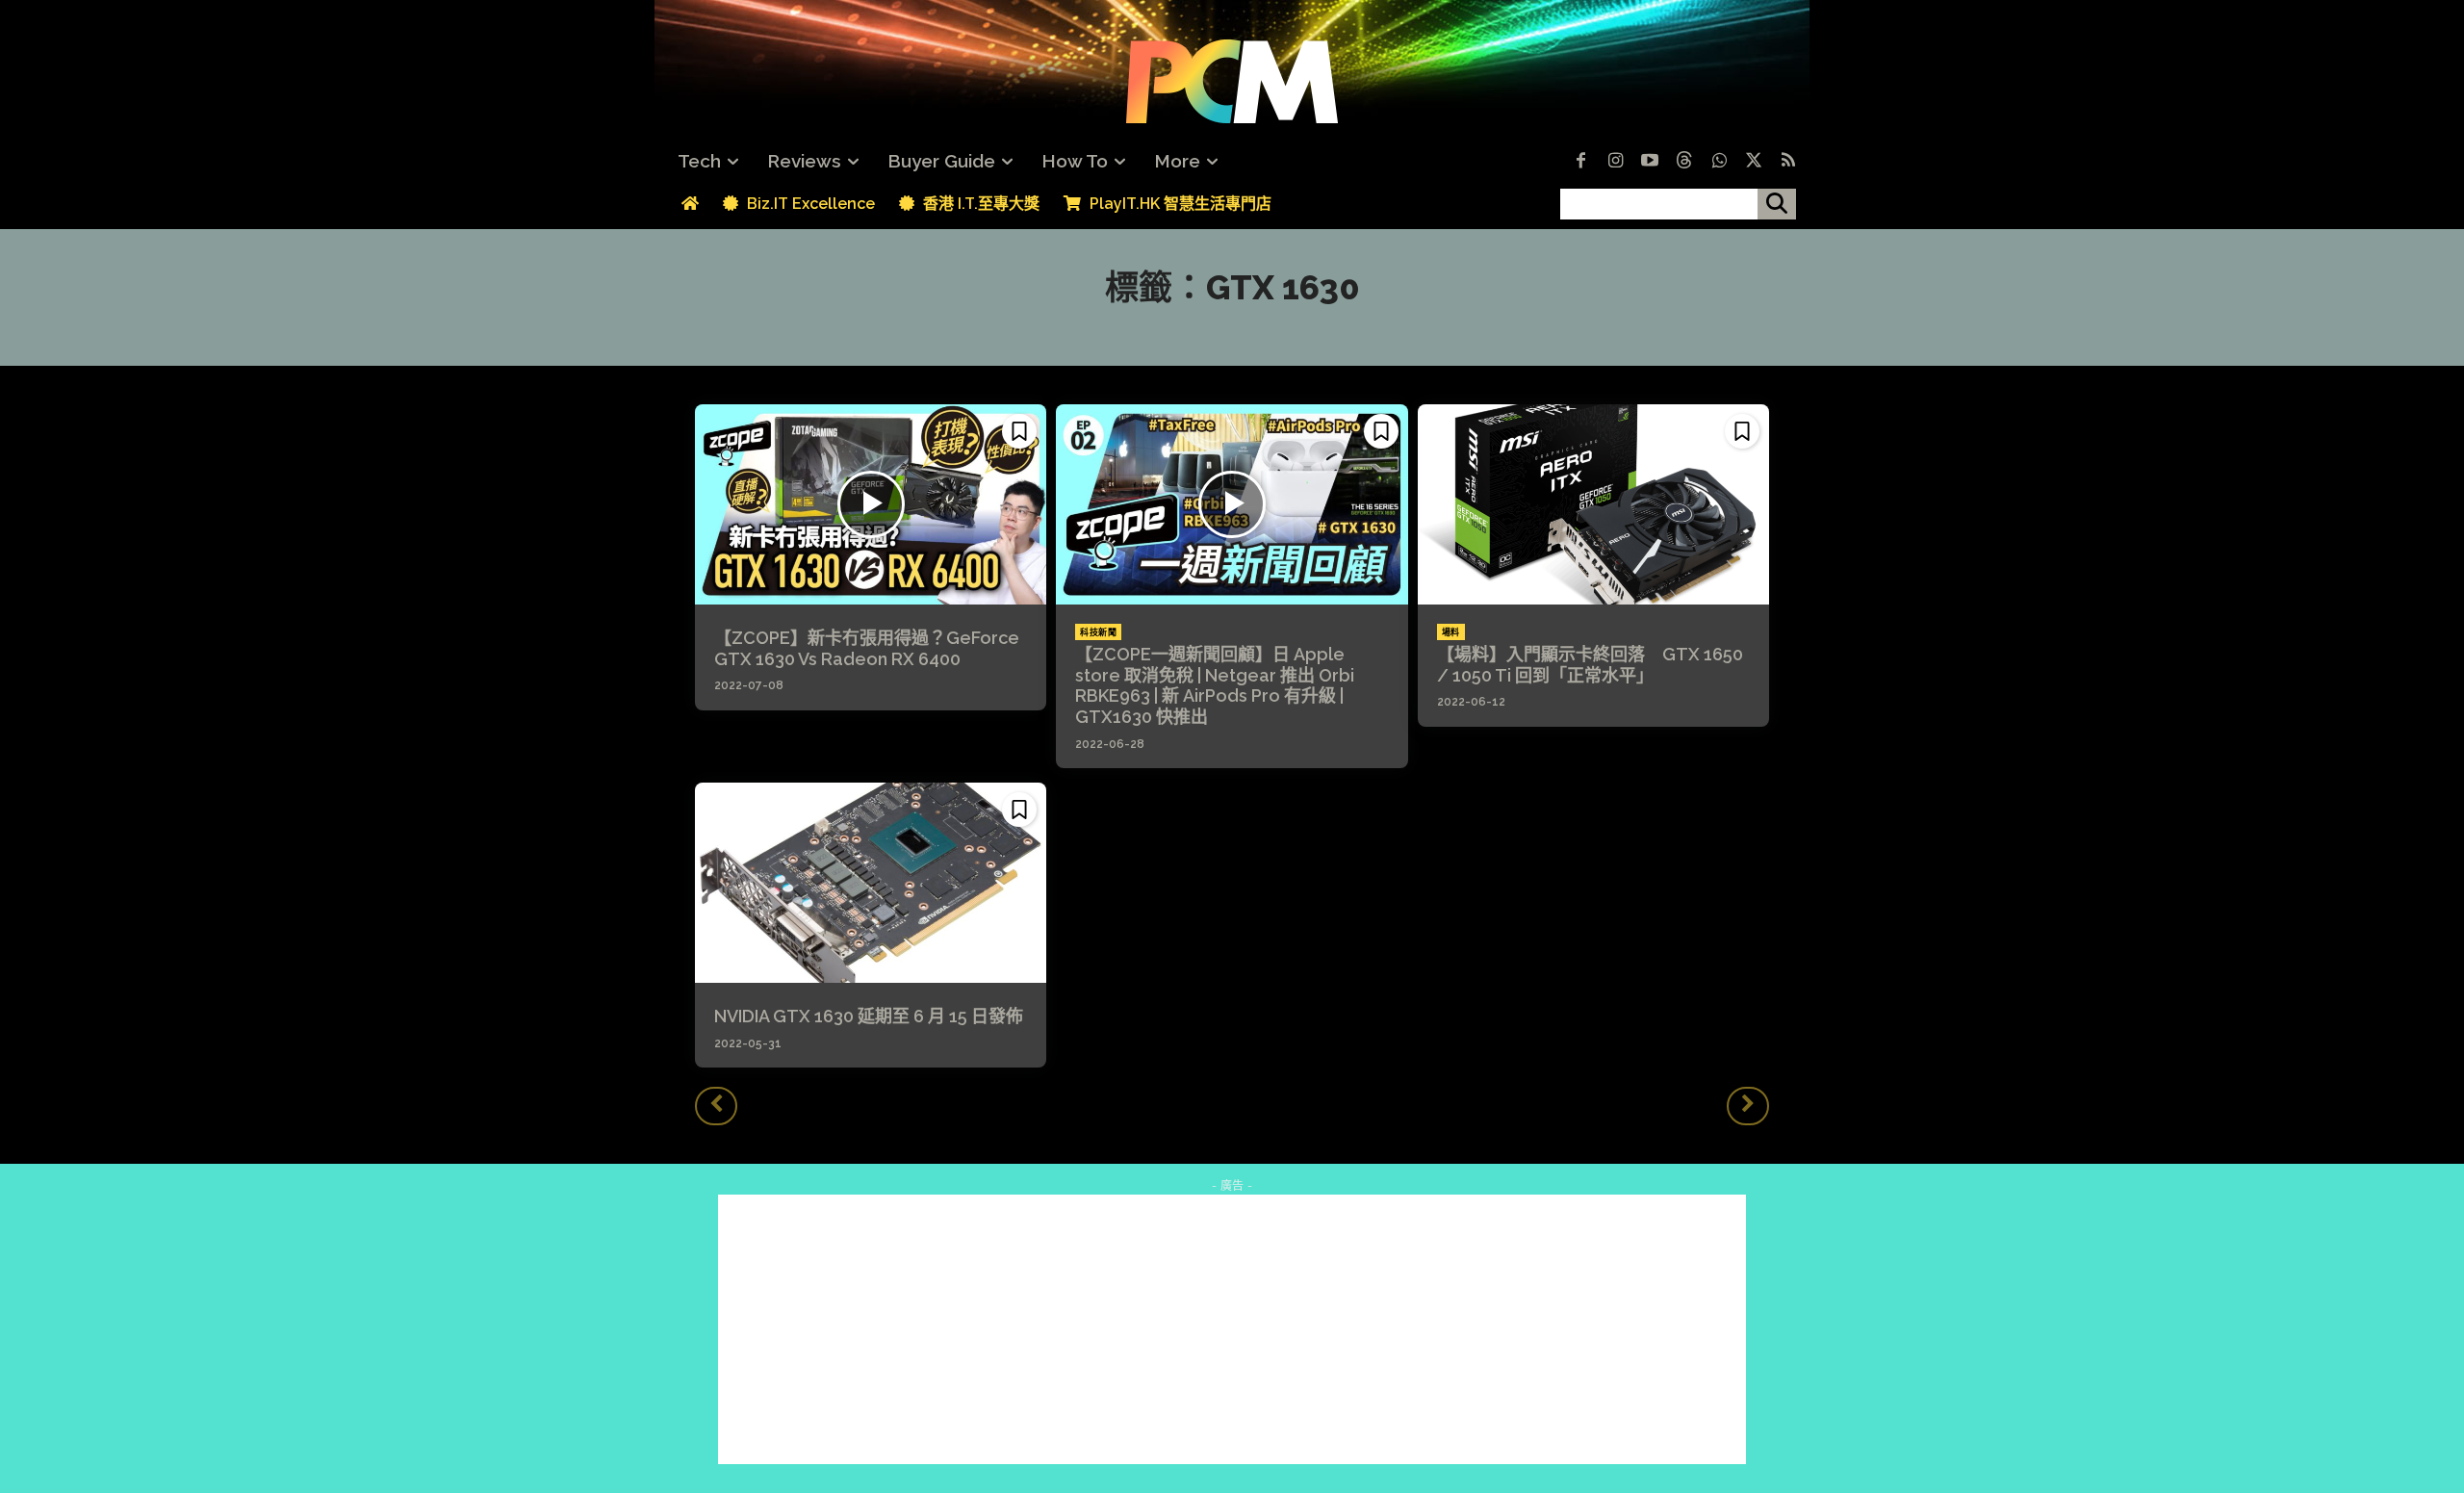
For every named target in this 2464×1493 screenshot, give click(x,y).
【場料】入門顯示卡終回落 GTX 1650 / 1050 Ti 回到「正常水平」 (1590, 665)
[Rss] (1788, 162)
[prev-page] (716, 1106)
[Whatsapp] (1719, 162)
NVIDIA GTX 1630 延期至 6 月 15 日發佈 (869, 1016)
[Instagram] (1615, 162)
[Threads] (1684, 162)
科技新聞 (1098, 632)
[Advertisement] (1232, 1329)
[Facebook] (1580, 162)
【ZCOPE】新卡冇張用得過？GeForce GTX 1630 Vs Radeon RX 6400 (867, 648)
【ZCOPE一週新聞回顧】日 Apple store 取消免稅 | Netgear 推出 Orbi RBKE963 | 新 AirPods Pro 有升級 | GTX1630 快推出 (1215, 685)
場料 (1451, 632)
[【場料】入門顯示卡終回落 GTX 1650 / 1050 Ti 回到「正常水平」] (1593, 504)
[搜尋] (1777, 204)
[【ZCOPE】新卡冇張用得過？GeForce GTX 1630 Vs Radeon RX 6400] (871, 504)
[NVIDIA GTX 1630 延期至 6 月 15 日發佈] (871, 883)
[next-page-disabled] (1748, 1106)
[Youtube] (1650, 162)
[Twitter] (1754, 162)
